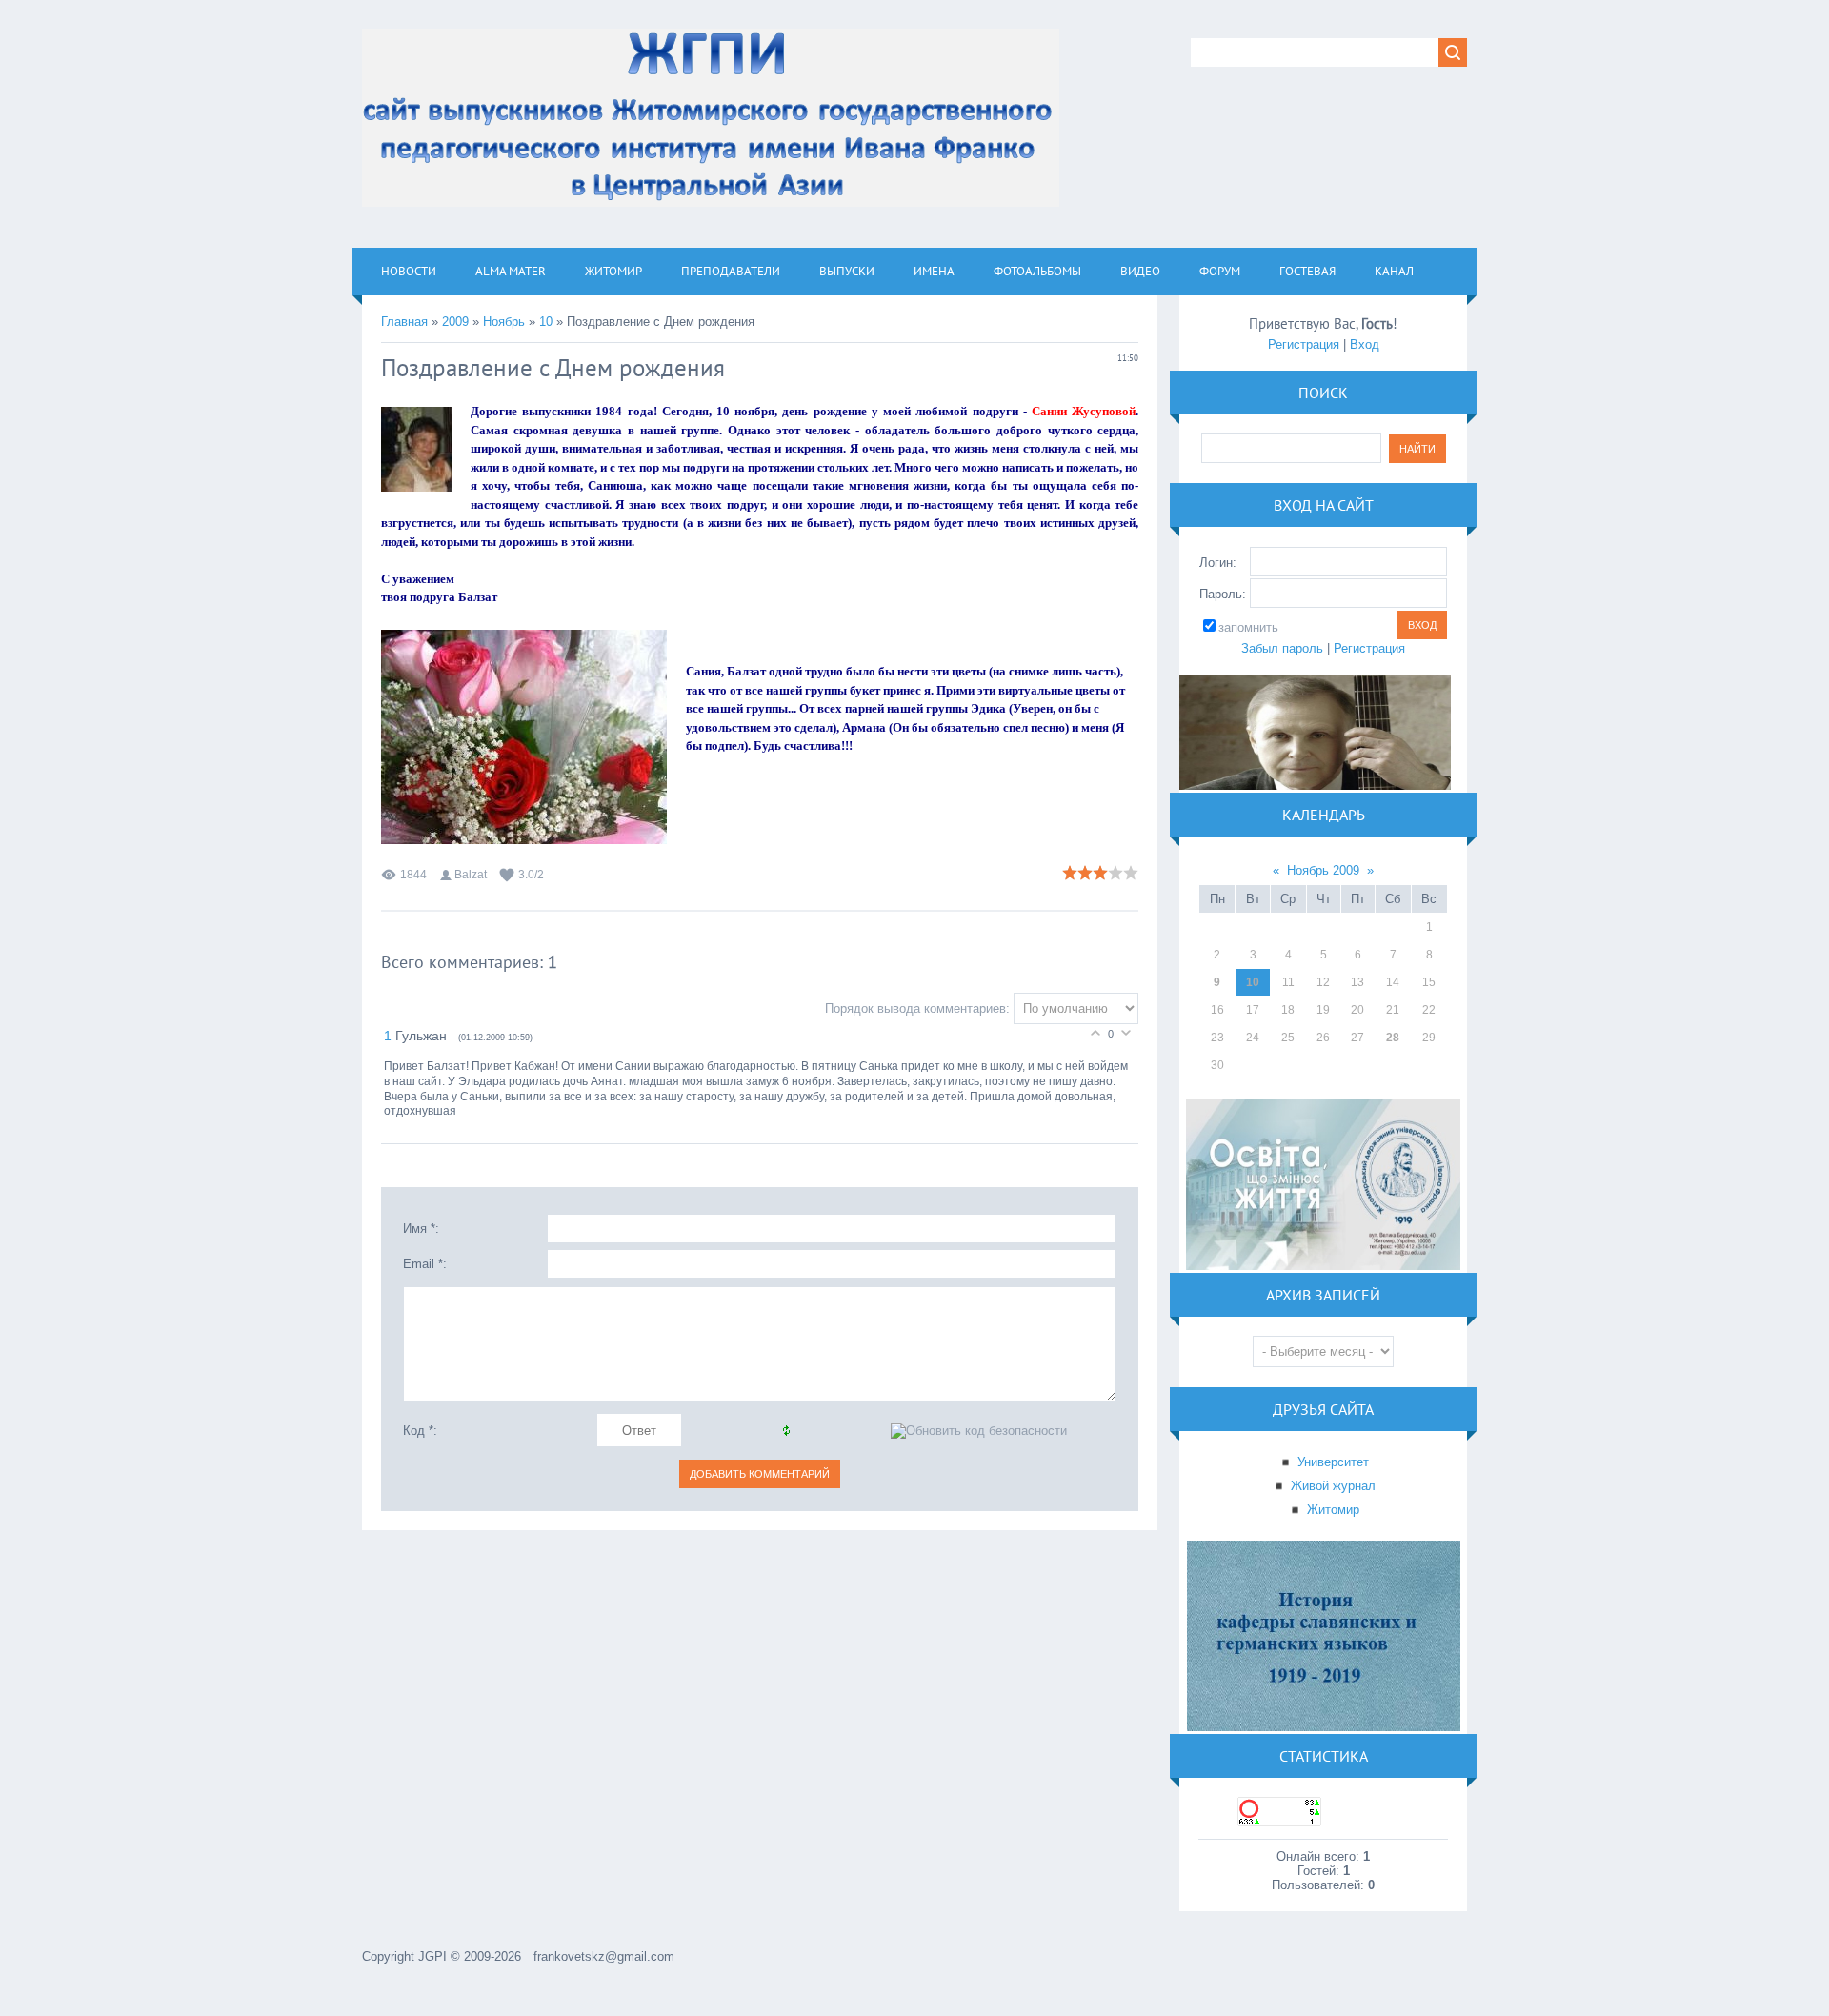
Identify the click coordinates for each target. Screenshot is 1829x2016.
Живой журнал (1333, 1486)
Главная (404, 322)
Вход (1365, 344)
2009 (455, 322)
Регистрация (1304, 344)
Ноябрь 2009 (1323, 870)
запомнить (1248, 627)
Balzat (471, 875)
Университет (1333, 1462)
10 (546, 322)
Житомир (1333, 1510)
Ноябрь (504, 322)
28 (1393, 1038)
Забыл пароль (1282, 648)
